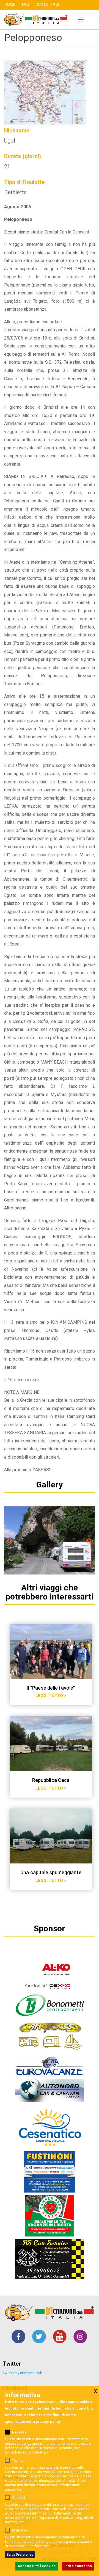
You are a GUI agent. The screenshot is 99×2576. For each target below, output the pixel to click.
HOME (10, 4)
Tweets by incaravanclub (23, 2373)
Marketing (20, 2530)
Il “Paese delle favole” (51, 1688)
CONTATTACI (47, 4)
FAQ (26, 4)
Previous (10, 1541)
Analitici (19, 2498)
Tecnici (18, 2460)
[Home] (34, 20)
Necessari (20, 2432)
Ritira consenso (78, 2566)
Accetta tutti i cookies (37, 2566)
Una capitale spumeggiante (51, 1872)
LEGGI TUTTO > (51, 1696)
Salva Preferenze (20, 2554)
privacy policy (48, 2421)
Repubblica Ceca (51, 1780)
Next (89, 1541)
